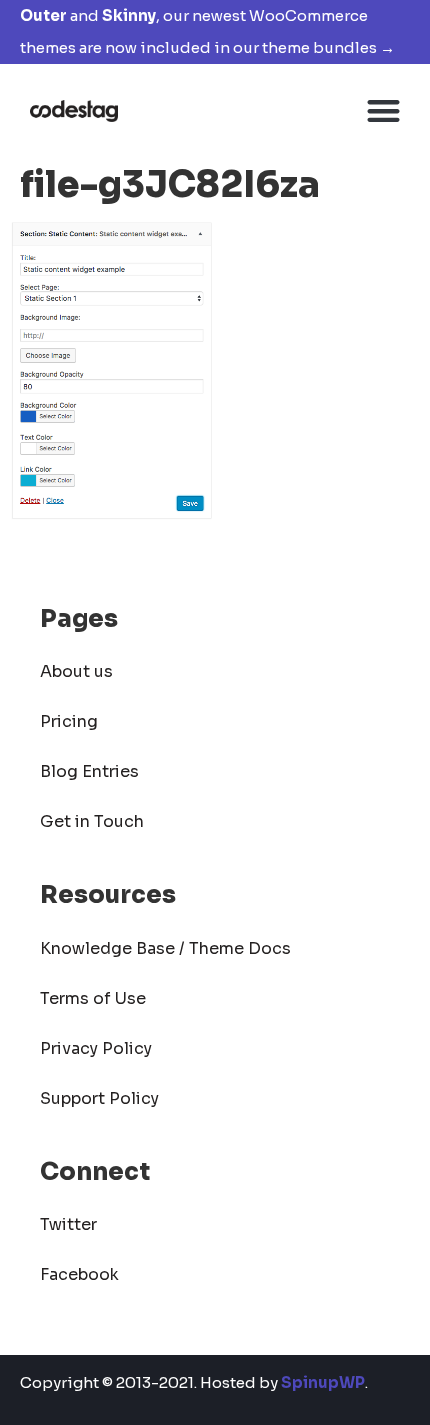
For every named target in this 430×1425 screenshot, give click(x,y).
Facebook (79, 1274)
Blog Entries (89, 771)
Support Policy (99, 1098)
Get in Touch (92, 821)
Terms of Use (93, 998)
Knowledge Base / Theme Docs (165, 948)
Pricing (69, 721)
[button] (384, 110)
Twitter (68, 1224)
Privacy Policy (96, 1048)
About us (76, 671)
